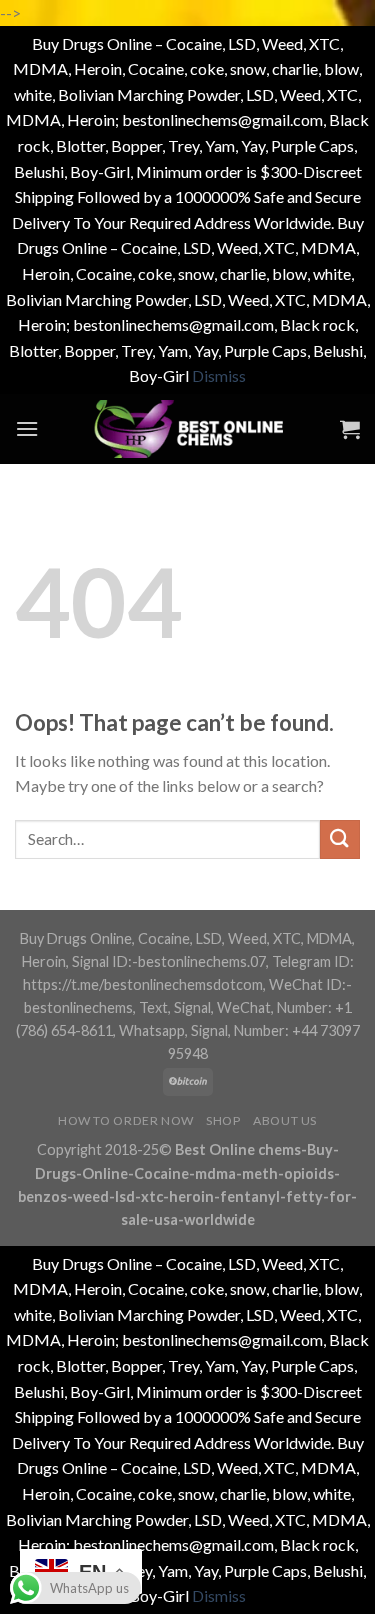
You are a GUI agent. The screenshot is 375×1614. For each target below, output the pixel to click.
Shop (223, 1120)
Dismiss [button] (219, 375)
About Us (285, 1120)
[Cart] (350, 429)
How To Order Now (126, 1120)
